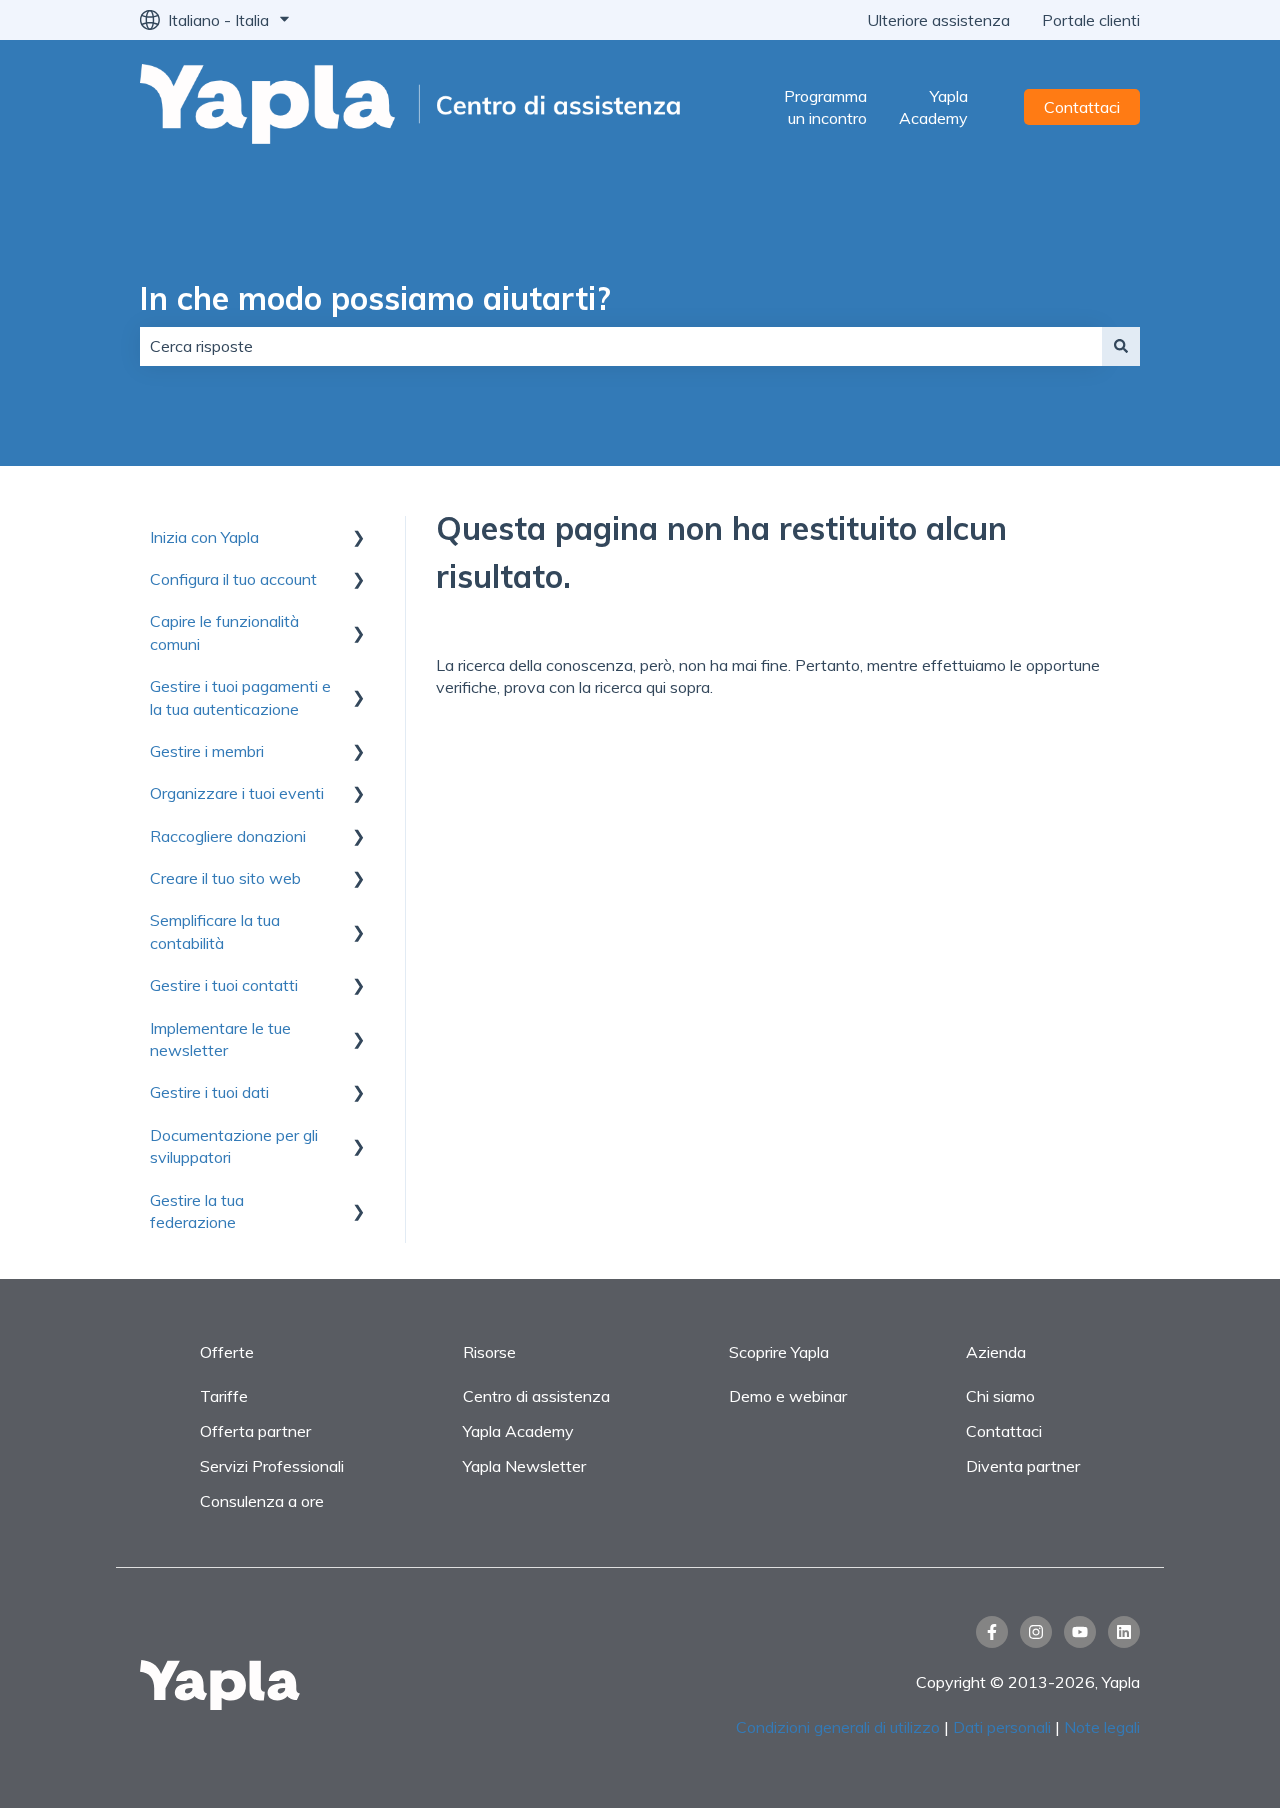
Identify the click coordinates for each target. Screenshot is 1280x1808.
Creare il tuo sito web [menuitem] (225, 878)
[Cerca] (1121, 346)
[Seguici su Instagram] (1036, 1632)
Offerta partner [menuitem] (255, 1431)
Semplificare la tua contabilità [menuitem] (215, 931)
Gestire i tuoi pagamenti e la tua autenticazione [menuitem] (240, 697)
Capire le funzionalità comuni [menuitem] (224, 632)
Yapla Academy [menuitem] (518, 1431)
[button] (359, 538)
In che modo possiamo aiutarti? (375, 298)
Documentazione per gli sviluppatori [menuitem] (234, 1146)
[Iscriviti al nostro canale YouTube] (1080, 1632)
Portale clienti (1091, 20)
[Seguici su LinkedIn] (1124, 1632)
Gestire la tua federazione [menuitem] (197, 1211)
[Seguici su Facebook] (992, 1632)
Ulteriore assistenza (938, 20)
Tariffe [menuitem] (224, 1396)
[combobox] (621, 346)
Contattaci (1082, 107)
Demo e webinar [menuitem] (788, 1396)
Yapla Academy (933, 107)
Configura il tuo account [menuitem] (233, 579)
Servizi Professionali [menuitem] (272, 1466)
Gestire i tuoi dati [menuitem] (209, 1092)
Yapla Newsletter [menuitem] (524, 1466)
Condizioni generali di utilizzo (838, 1727)
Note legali (1102, 1727)
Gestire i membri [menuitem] (207, 751)
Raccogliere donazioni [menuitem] (228, 836)
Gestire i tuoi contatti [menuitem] (224, 985)
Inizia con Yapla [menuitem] (204, 537)
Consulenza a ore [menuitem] (262, 1501)
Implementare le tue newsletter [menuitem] (220, 1039)
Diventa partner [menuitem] (1023, 1466)
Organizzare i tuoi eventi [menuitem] (237, 793)
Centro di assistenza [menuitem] (536, 1396)
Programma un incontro (825, 107)
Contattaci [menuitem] (1004, 1431)
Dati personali (1002, 1727)
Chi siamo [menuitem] (1000, 1396)
